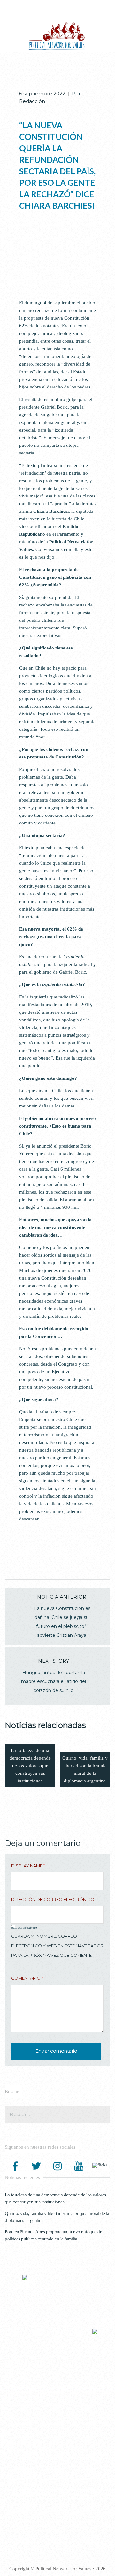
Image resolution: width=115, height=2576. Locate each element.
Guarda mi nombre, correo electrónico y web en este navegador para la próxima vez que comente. (57, 1946)
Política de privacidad (31, 2453)
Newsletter (21, 2460)
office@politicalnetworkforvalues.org (67, 2405)
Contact (18, 2519)
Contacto (19, 2467)
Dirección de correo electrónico (54, 1899)
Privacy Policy (24, 2505)
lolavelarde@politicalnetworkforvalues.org (44, 2386)
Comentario (27, 1978)
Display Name (28, 1866)
